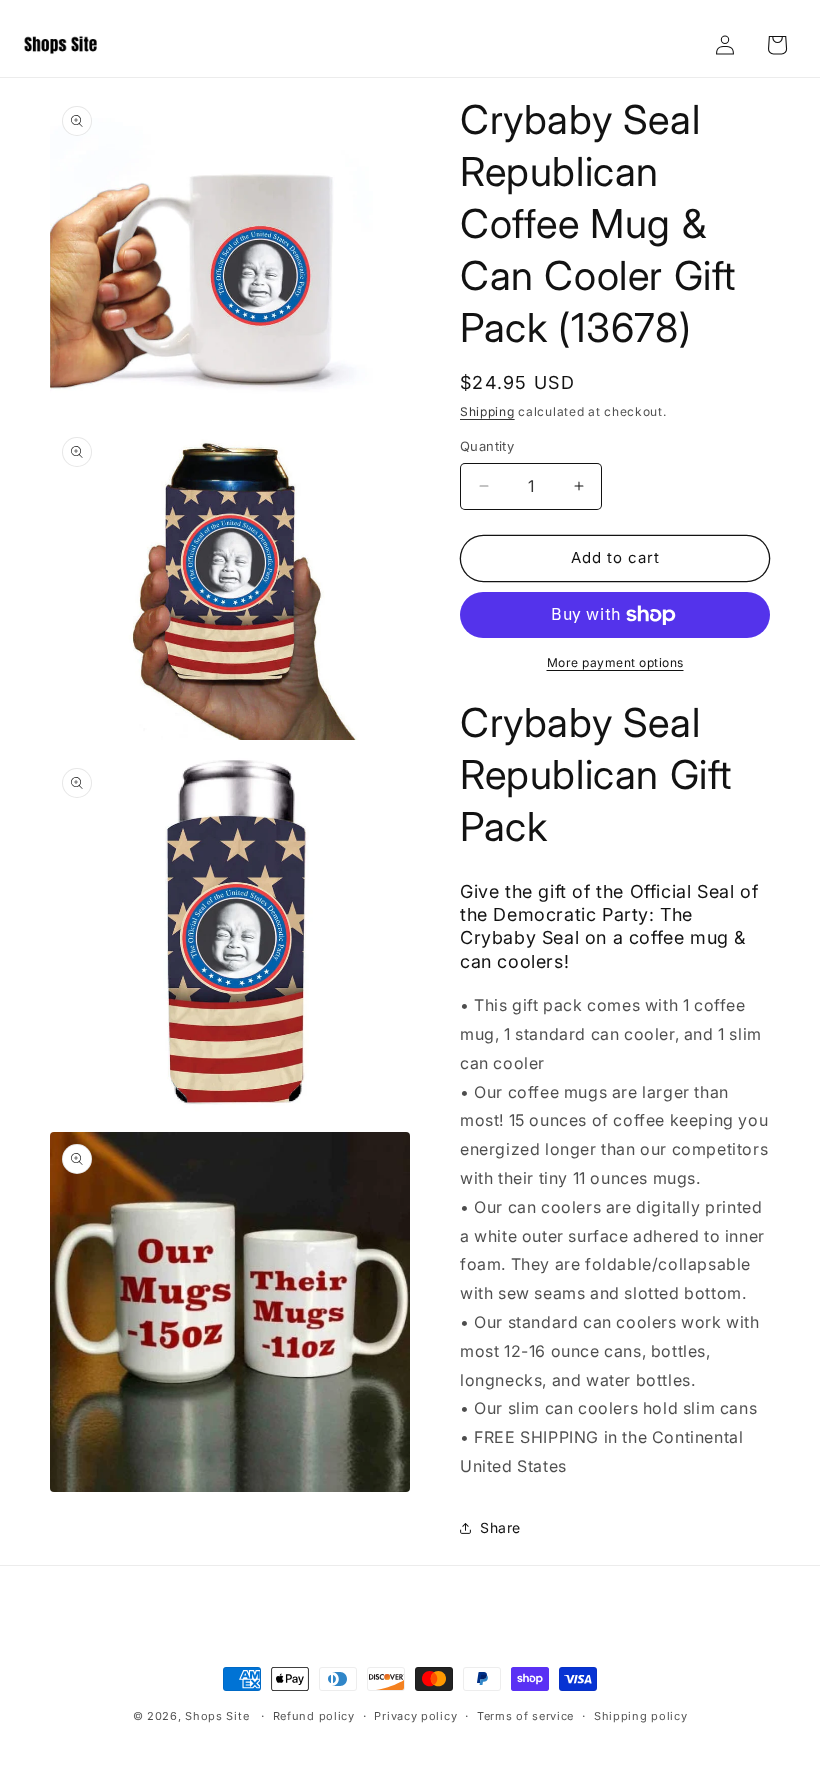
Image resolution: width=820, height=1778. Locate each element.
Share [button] (500, 1527)
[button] (777, 45)
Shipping (487, 411)
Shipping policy (641, 1716)
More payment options (615, 662)
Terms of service (525, 1716)
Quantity (487, 446)
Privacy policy (415, 1716)
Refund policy (314, 1716)
